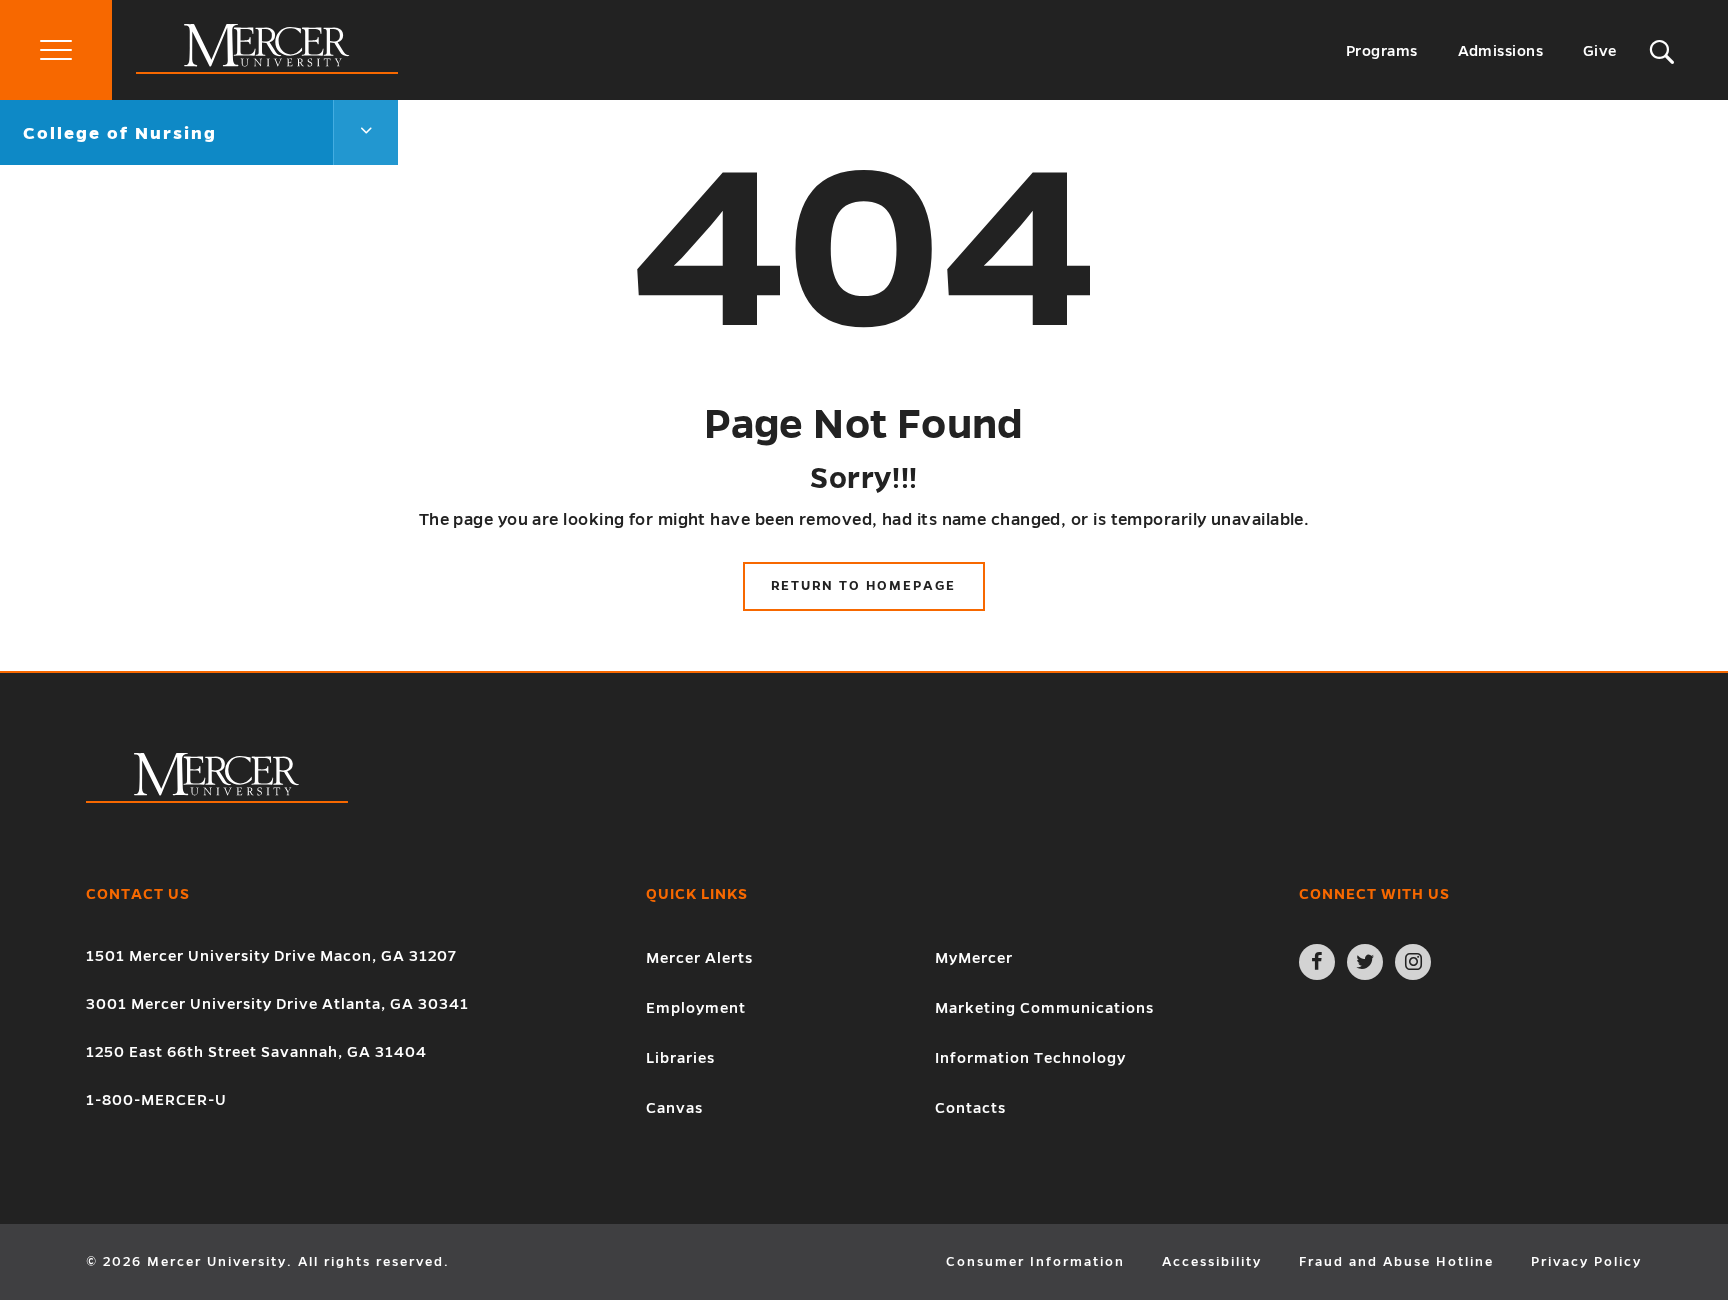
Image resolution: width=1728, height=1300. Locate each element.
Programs (1382, 51)
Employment (696, 1008)
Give (1600, 51)
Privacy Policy (1586, 1262)
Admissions (1501, 51)
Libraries (680, 1058)
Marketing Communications (1044, 1008)
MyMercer (974, 958)
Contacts (970, 1108)
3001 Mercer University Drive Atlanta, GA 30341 (277, 1004)
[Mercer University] (267, 69)
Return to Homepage (863, 586)
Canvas (674, 1108)
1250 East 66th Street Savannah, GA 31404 (256, 1052)
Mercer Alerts (699, 958)
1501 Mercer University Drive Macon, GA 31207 (271, 956)
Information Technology (1030, 1058)
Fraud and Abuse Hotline (1396, 1262)
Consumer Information (1035, 1262)
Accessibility (1212, 1262)
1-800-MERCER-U (156, 1100)
